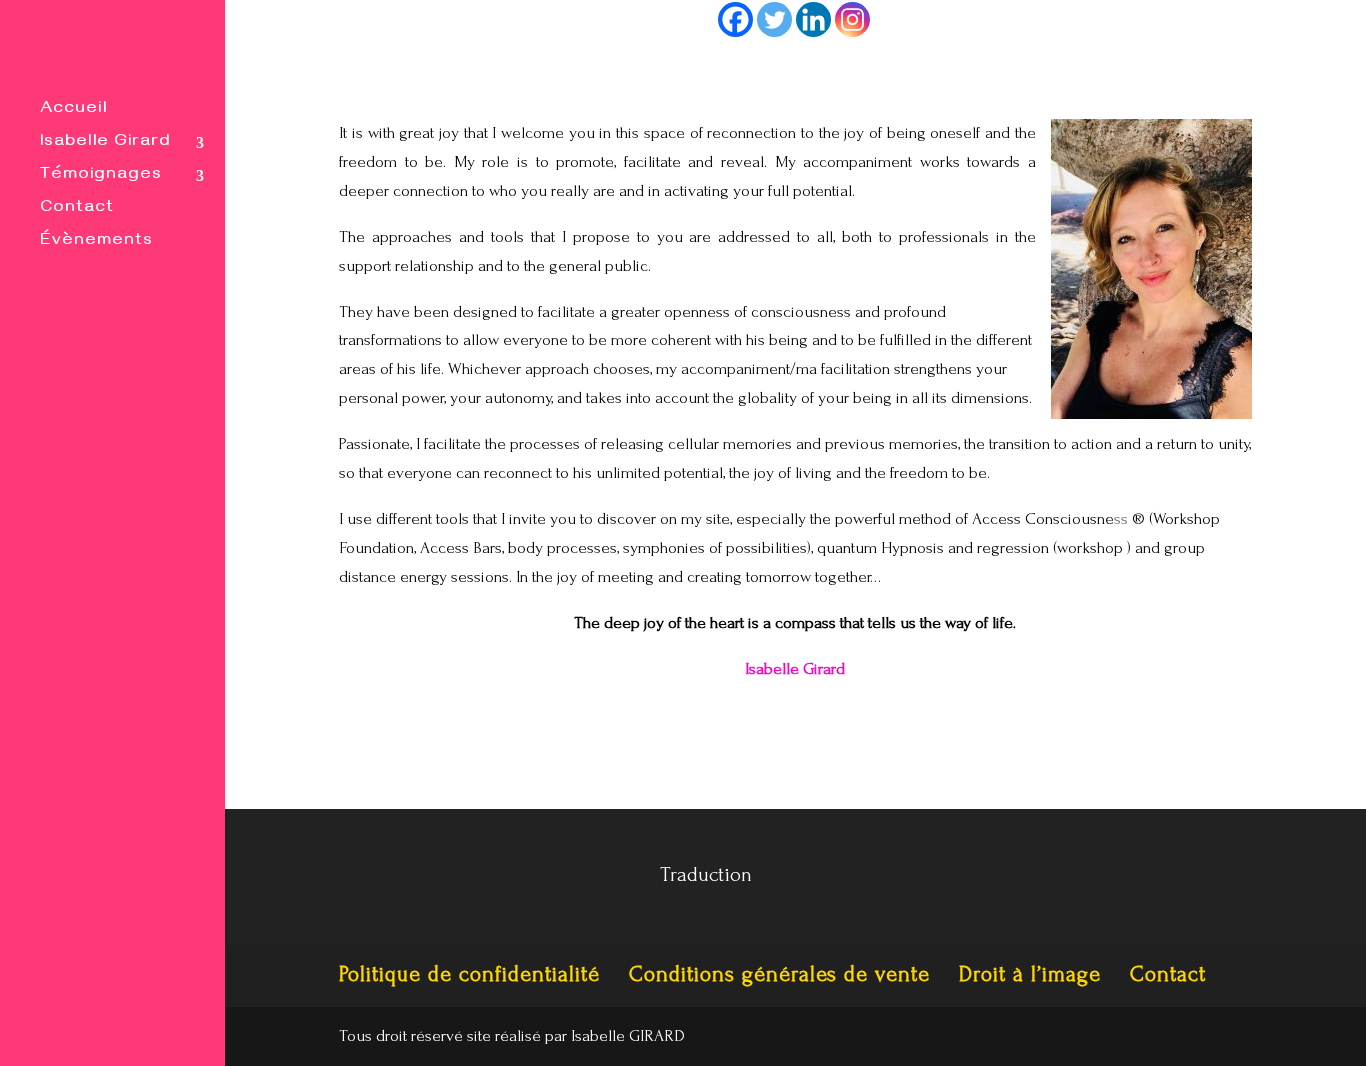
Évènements (96, 243)
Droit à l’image (1030, 974)
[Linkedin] (813, 19)
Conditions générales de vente (779, 974)
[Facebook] (735, 19)
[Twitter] (774, 19)
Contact (77, 210)
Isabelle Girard (105, 144)
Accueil (73, 111)
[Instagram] (852, 19)
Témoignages (101, 177)
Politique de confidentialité (469, 974)
